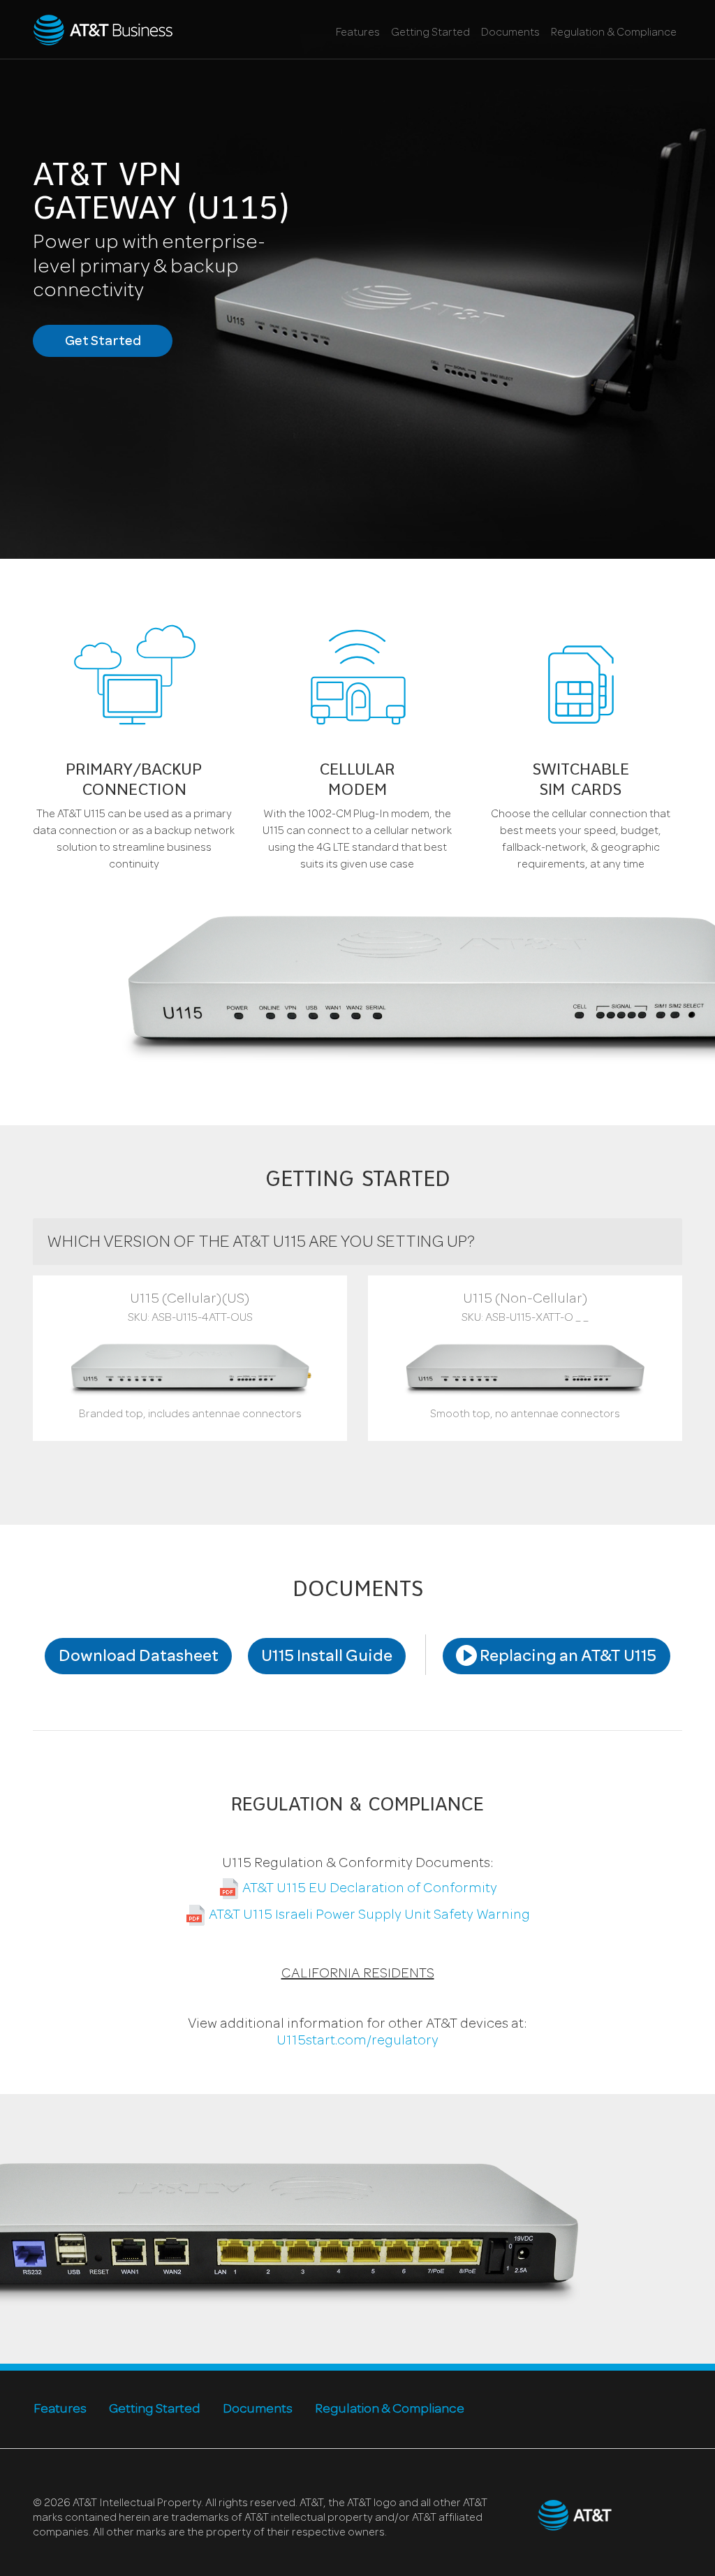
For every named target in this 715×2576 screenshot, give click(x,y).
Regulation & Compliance (614, 34)
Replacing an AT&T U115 (567, 1657)
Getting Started (430, 34)
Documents (510, 34)
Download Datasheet (139, 1657)
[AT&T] (103, 30)
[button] (190, 1358)
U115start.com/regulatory (357, 2042)
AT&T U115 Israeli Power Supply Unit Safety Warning (368, 1916)
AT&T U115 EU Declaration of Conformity (368, 1889)
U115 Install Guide (327, 1657)
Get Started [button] (103, 342)
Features (358, 34)
